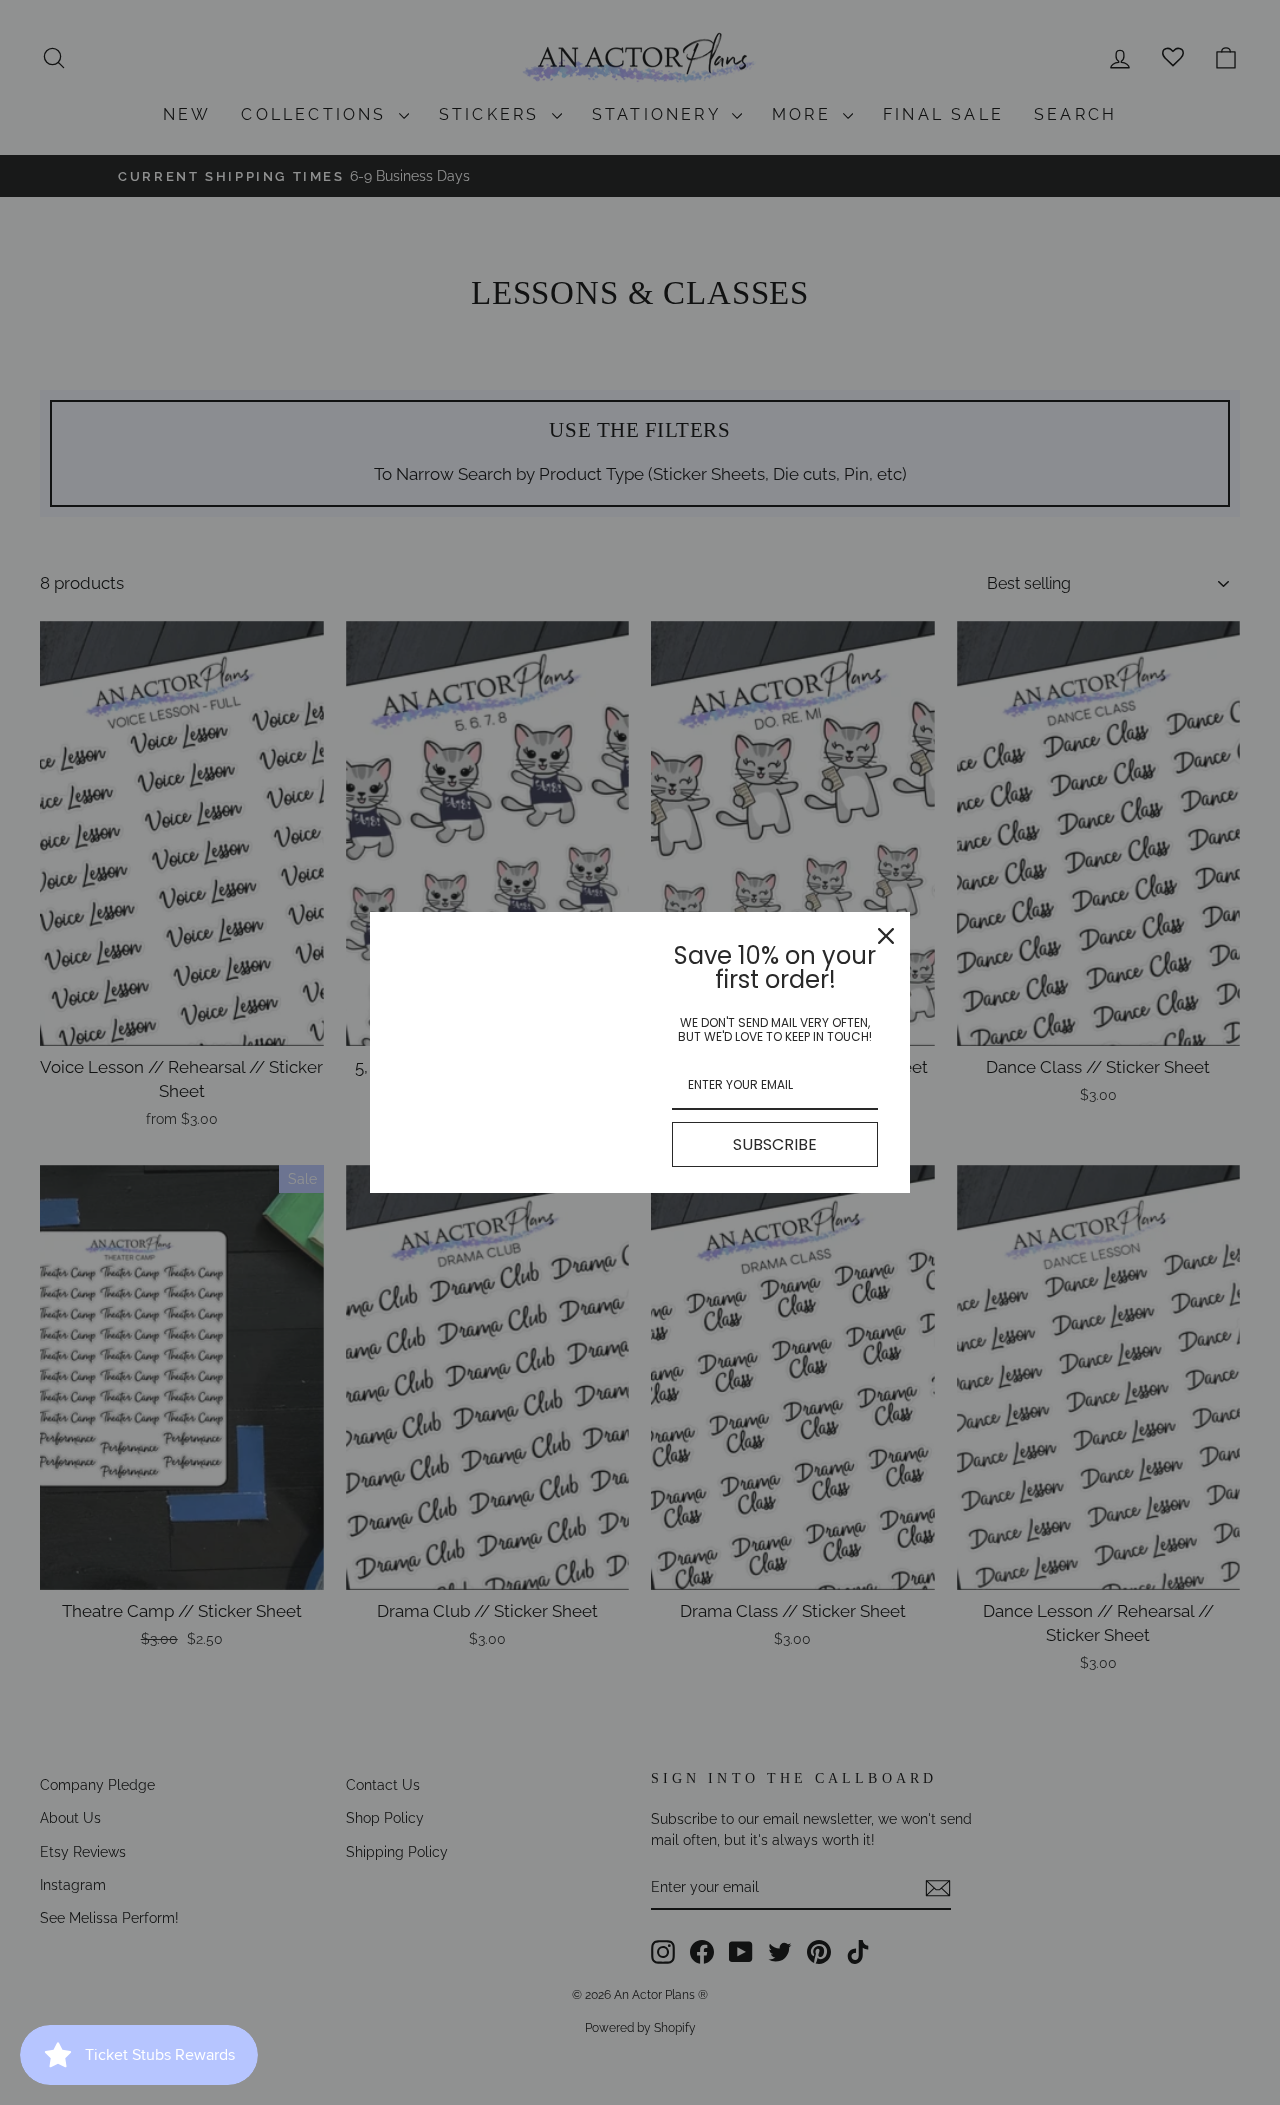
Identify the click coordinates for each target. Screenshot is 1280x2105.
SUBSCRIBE (775, 1144)
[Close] (886, 936)
